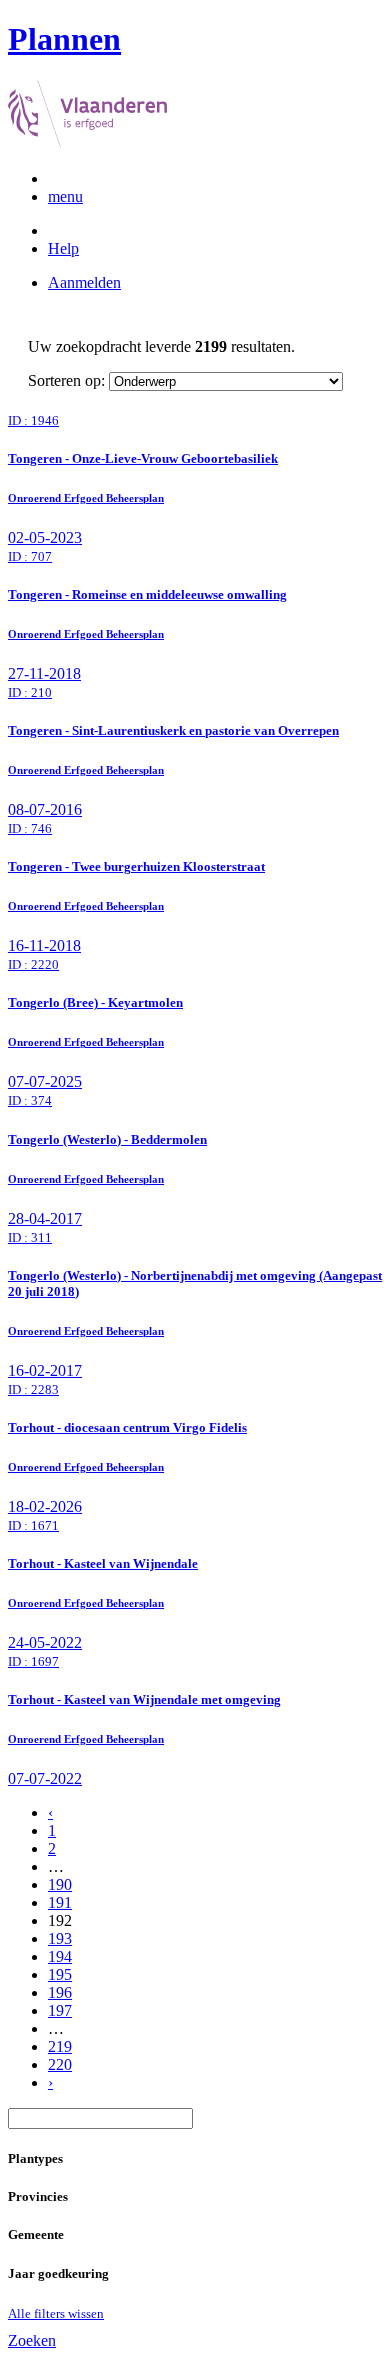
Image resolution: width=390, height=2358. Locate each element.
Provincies (38, 2196)
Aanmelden (84, 282)
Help (63, 248)
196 (60, 1992)
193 (60, 1938)
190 (60, 1884)
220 (60, 2064)
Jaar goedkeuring (58, 2273)
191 (60, 1902)
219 (60, 2046)
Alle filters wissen (56, 2313)
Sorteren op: (66, 380)
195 (60, 1974)
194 (60, 1956)
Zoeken (32, 2340)
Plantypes (35, 2158)
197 (60, 2010)
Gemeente (36, 2234)
